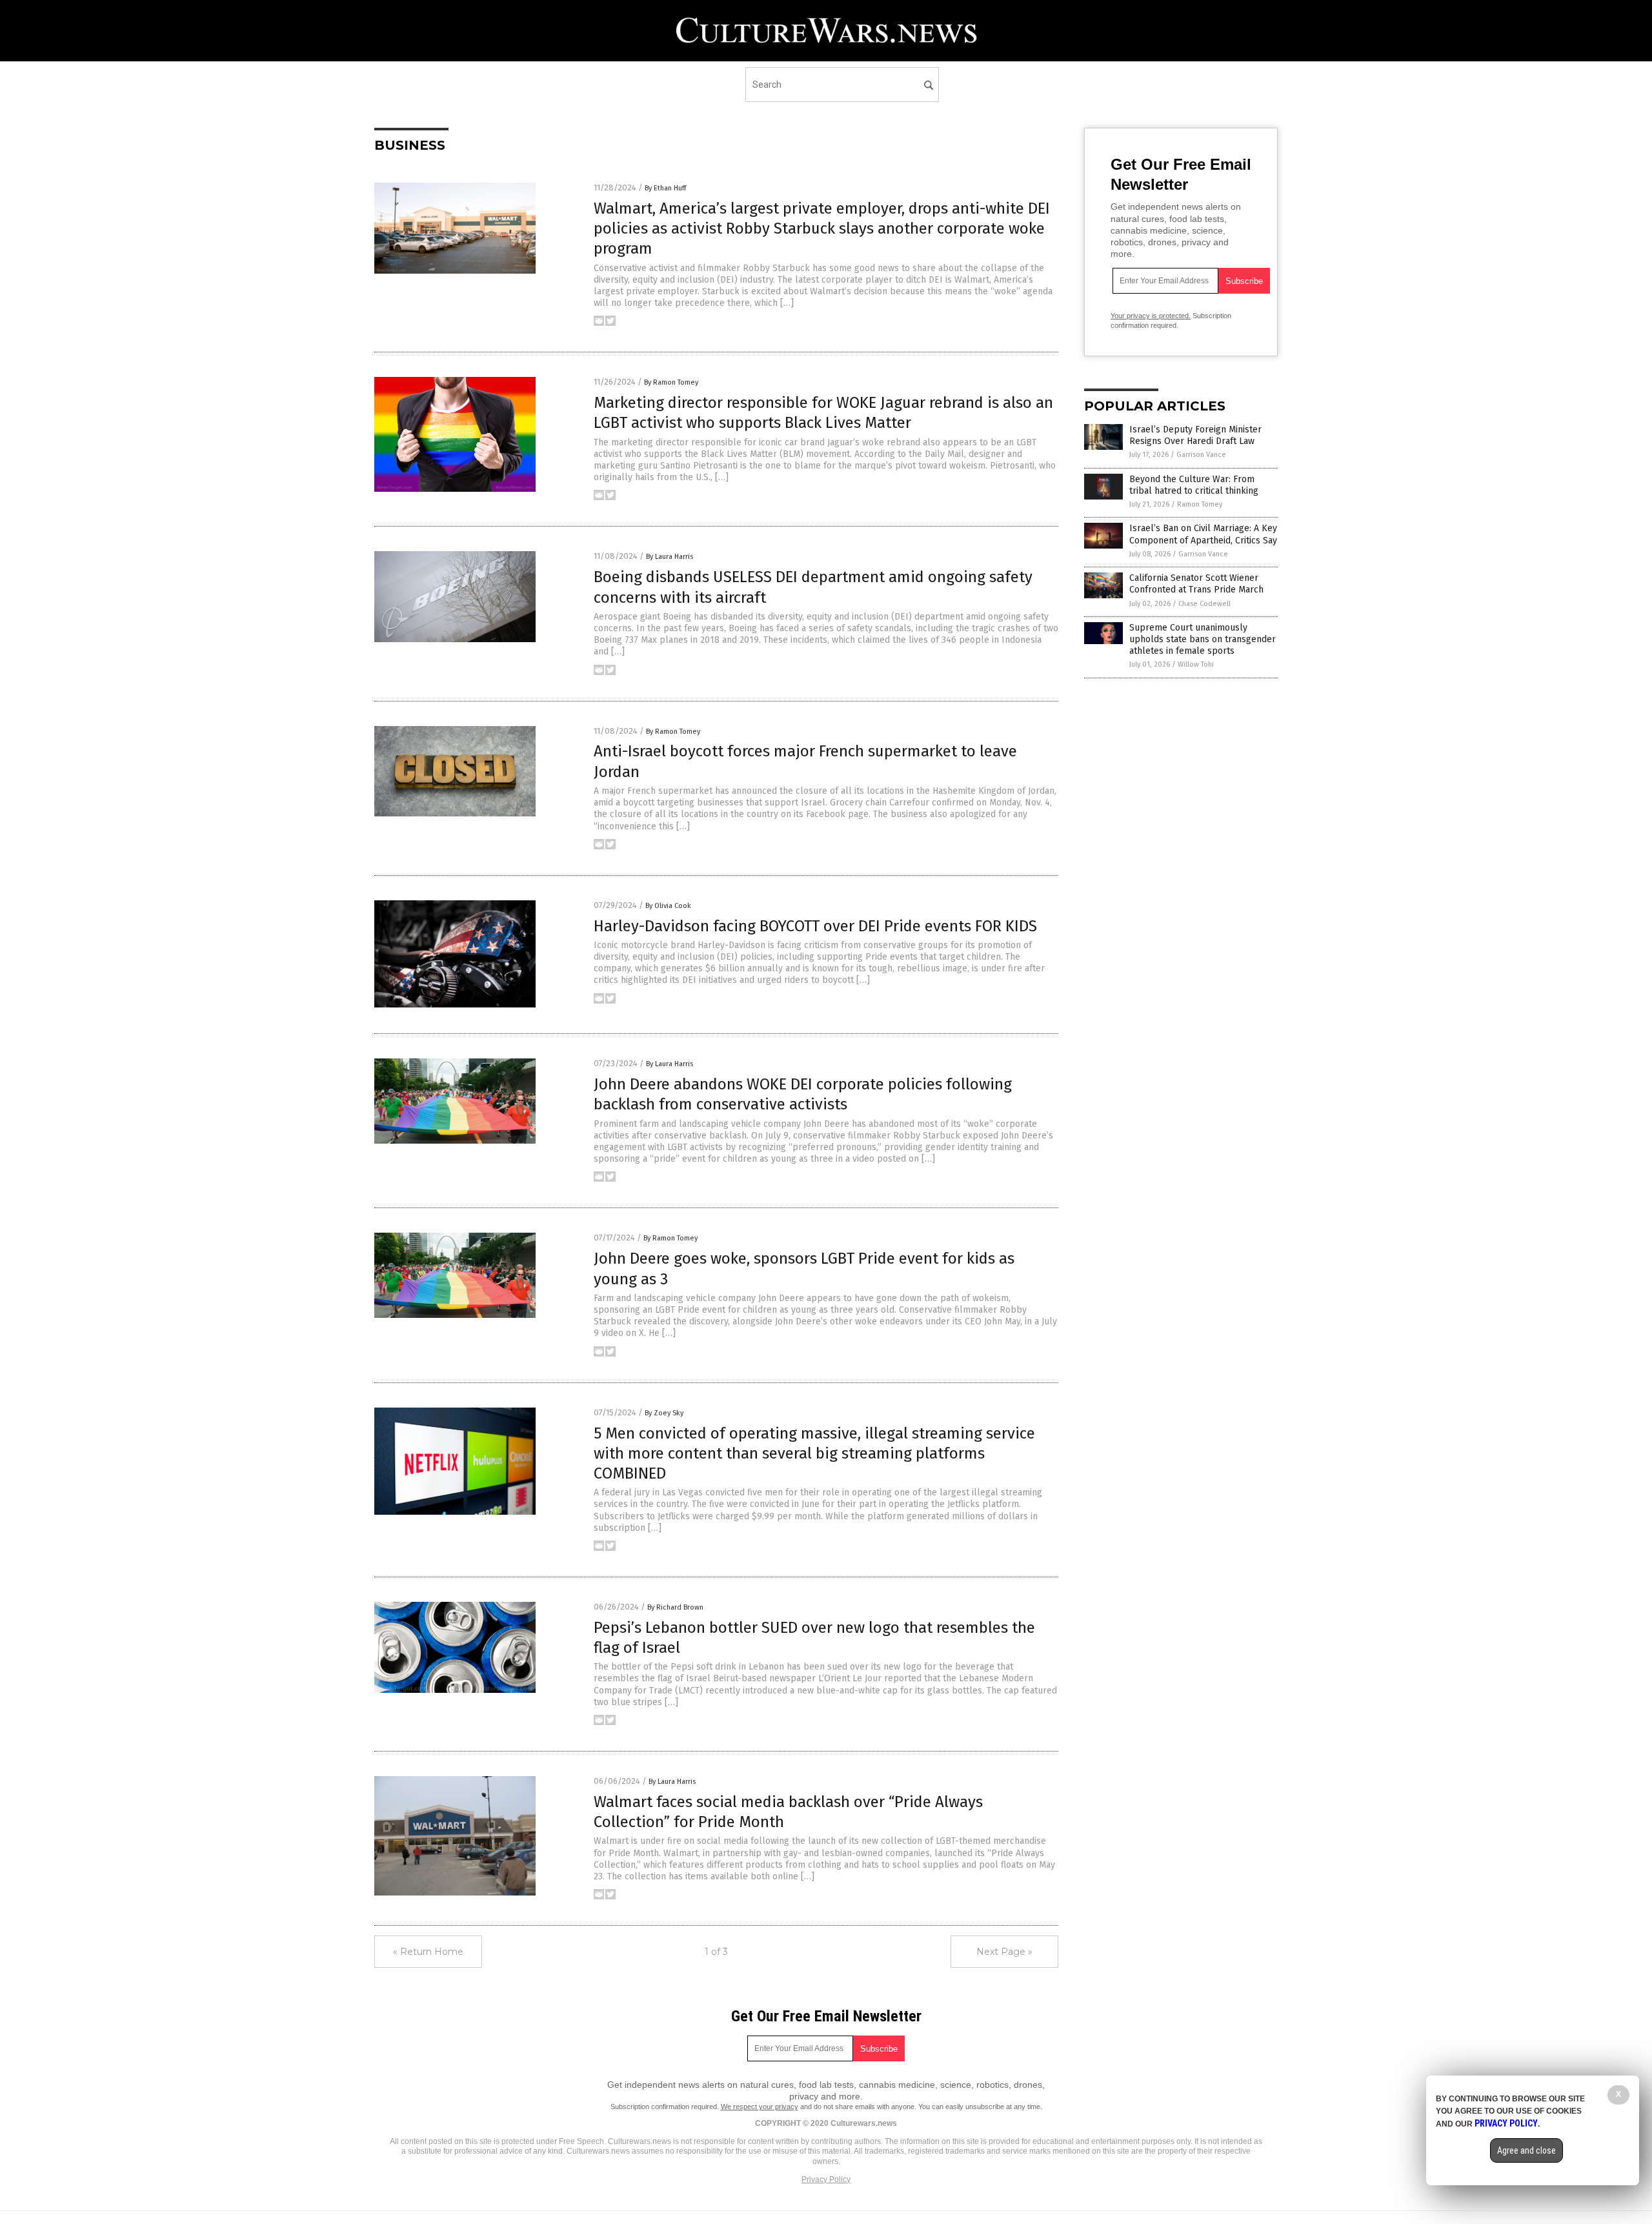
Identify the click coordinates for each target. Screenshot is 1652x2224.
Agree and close (1526, 2150)
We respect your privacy (760, 2107)
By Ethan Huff (665, 188)
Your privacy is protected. (1151, 316)
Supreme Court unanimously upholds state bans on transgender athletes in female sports (1203, 639)
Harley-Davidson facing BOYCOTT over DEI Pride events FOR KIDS (815, 926)
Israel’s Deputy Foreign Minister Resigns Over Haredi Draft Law (1195, 435)
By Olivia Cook (668, 906)
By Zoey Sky (664, 1413)
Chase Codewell (1204, 604)
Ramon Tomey (1200, 504)
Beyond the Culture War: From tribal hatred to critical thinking (1194, 485)
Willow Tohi (1196, 664)
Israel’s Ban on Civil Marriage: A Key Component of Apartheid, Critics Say (1203, 534)
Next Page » (1004, 1952)
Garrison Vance (1201, 455)
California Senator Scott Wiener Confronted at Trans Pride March (1196, 584)
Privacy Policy (826, 2179)
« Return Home (428, 1952)
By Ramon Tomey (671, 382)
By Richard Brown (675, 1607)
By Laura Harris (670, 557)
